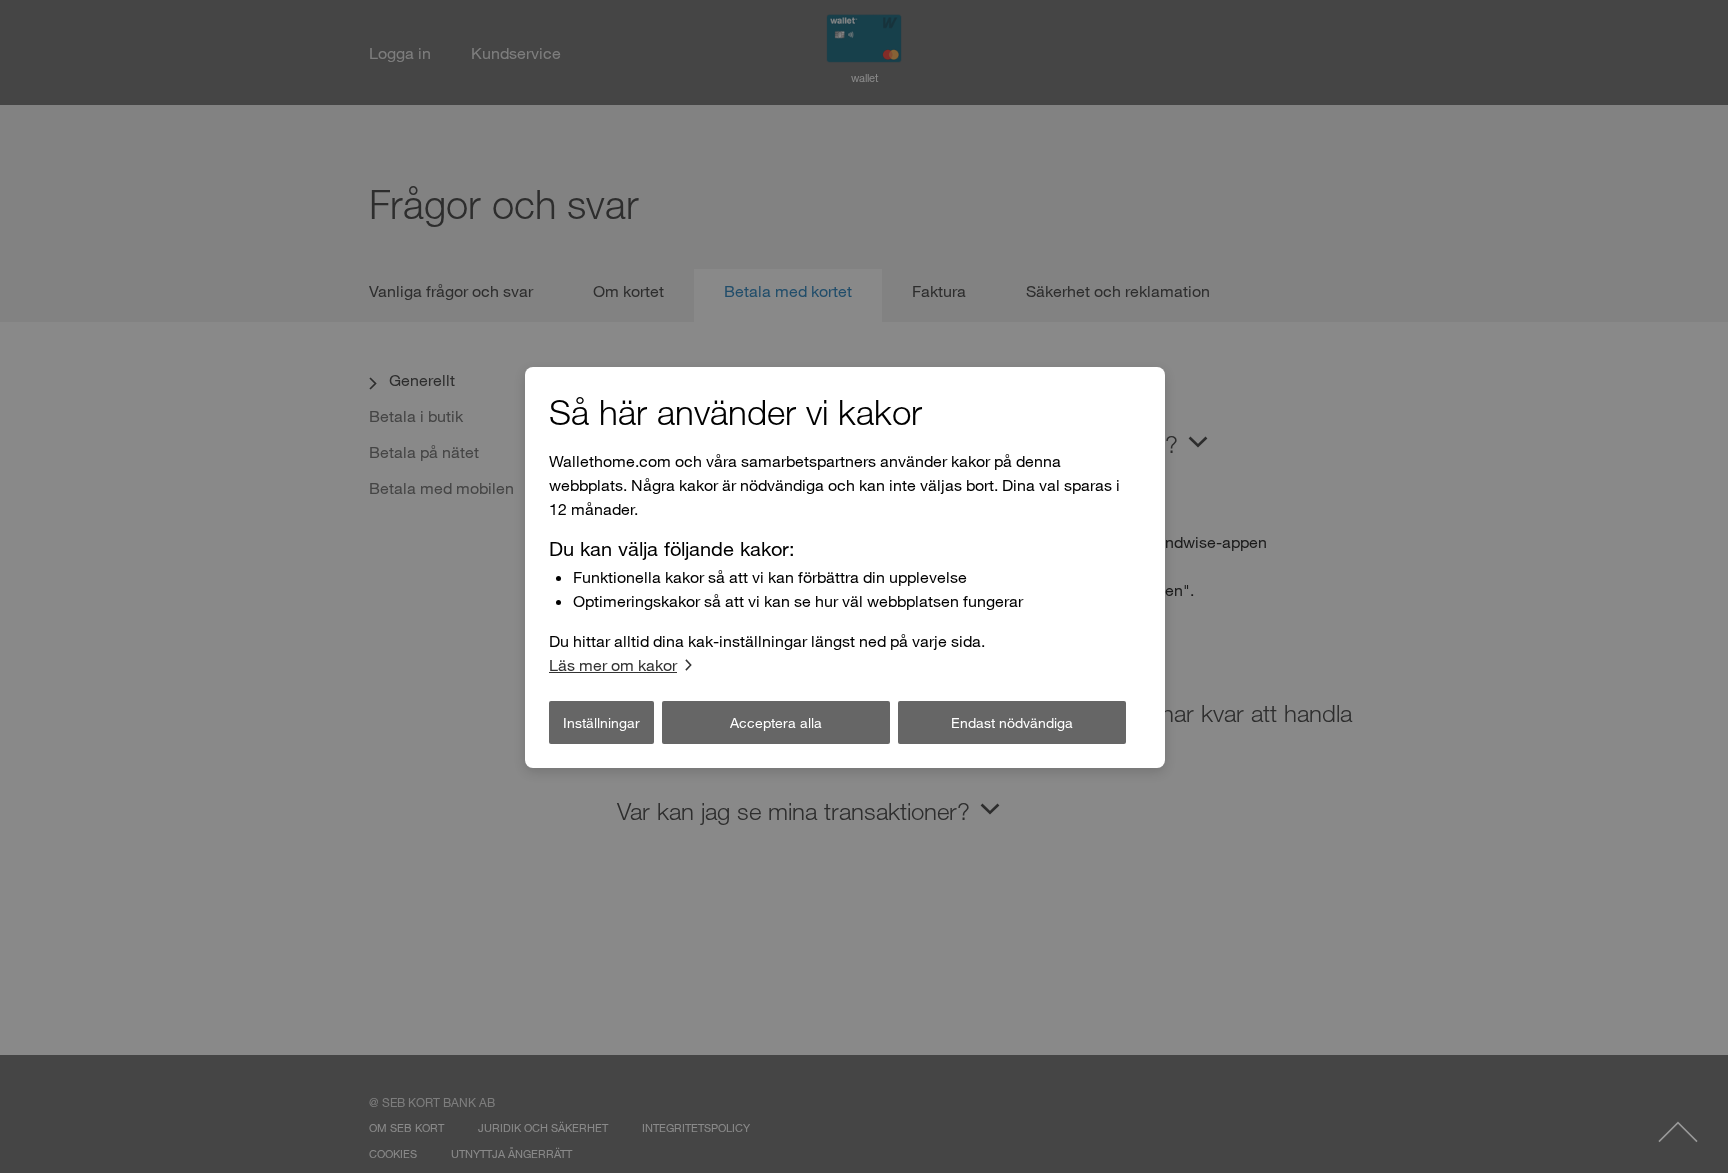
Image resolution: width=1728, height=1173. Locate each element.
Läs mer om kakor (613, 664)
